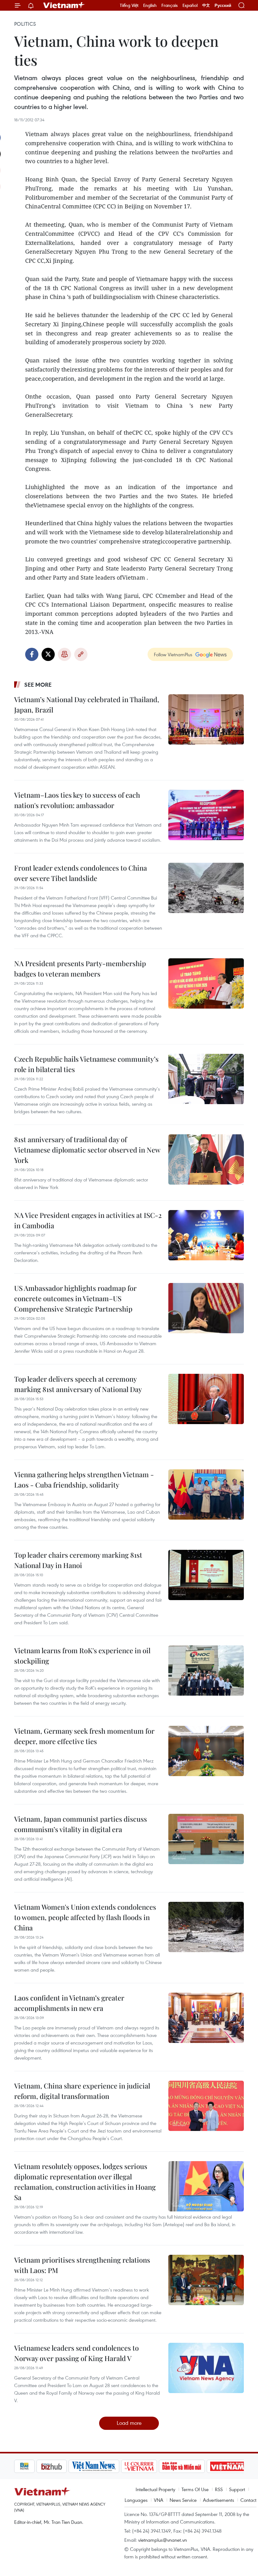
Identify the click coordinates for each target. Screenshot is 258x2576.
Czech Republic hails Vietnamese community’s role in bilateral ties (86, 1064)
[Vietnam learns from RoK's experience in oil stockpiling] (206, 1671)
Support (237, 2489)
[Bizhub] (29, 2466)
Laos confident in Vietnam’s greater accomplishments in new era (69, 2003)
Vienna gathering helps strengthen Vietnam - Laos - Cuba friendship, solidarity (84, 1480)
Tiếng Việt (129, 5)
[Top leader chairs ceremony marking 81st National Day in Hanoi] (206, 1575)
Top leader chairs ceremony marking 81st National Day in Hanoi (78, 1560)
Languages (136, 2500)
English (150, 5)
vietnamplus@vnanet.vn (163, 2540)
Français (170, 5)
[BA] (205, 2466)
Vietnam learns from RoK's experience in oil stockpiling (82, 1656)
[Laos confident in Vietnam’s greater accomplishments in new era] (206, 2018)
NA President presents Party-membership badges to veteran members (80, 969)
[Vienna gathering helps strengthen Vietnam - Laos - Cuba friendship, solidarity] (206, 1494)
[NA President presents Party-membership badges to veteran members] (206, 983)
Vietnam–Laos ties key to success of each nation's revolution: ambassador (77, 800)
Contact (248, 2500)
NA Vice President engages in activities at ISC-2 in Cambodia (88, 1220)
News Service (183, 2500)
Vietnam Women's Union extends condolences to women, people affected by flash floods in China (85, 1917)
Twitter (48, 654)
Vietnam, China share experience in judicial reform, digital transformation (82, 2091)
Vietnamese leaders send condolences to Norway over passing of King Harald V (76, 2353)
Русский (223, 6)
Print (64, 654)
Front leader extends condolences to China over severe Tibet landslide (81, 873)
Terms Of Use (195, 2489)
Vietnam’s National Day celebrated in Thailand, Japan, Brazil (87, 705)
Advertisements (219, 2500)
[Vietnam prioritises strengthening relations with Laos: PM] (206, 2280)
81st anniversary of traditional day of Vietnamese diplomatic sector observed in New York (87, 1150)
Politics (25, 24)
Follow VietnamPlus (173, 654)
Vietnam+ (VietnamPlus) (64, 5)
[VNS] (72, 2466)
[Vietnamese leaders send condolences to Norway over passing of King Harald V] (206, 2368)
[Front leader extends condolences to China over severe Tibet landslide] (206, 888)
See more (38, 685)
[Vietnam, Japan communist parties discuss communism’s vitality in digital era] (206, 1839)
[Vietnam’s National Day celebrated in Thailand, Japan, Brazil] (206, 719)
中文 (206, 5)
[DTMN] (160, 2466)
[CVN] (117, 2466)
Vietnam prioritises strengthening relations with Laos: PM (82, 2265)
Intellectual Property (155, 2489)
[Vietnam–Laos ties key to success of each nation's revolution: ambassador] (206, 815)
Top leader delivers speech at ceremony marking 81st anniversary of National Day (78, 1384)
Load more (129, 2423)
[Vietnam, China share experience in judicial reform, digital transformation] (206, 2106)
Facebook (32, 654)
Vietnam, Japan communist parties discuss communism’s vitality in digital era (81, 1824)
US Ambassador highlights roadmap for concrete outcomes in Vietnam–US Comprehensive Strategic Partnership (75, 1298)
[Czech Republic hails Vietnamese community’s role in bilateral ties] (206, 1079)
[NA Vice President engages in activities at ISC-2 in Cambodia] (206, 1235)
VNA (159, 2500)
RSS (219, 2489)
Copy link (81, 654)
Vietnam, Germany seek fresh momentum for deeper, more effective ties (84, 1736)
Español (190, 5)
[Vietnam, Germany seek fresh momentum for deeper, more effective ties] (206, 1751)
